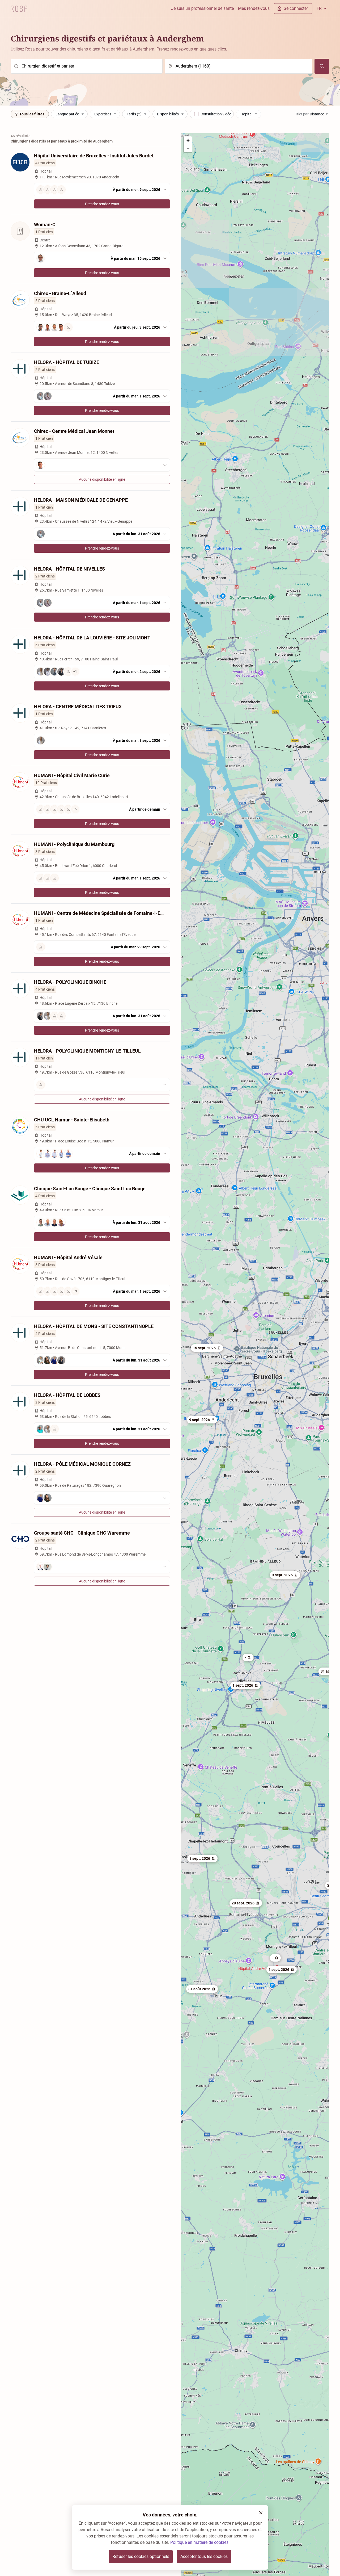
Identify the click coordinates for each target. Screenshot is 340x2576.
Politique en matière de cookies (199, 2542)
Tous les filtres (32, 114)
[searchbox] (87, 66)
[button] (285, 1575)
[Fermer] (261, 2513)
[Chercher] (322, 66)
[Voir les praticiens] (102, 465)
